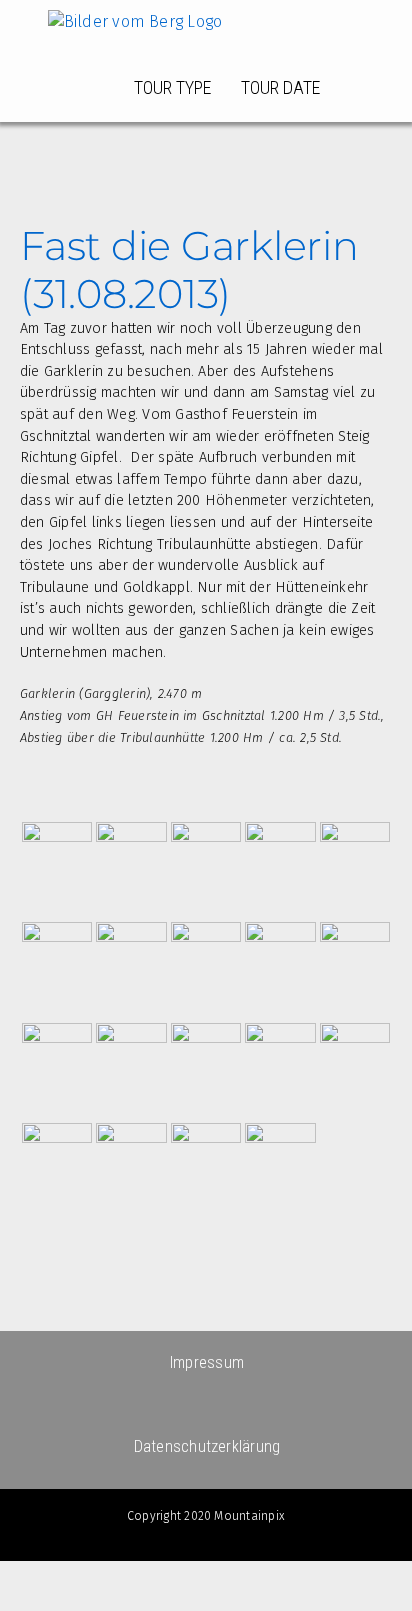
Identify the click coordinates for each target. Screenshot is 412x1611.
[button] (357, 88)
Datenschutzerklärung (207, 1446)
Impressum (207, 1362)
